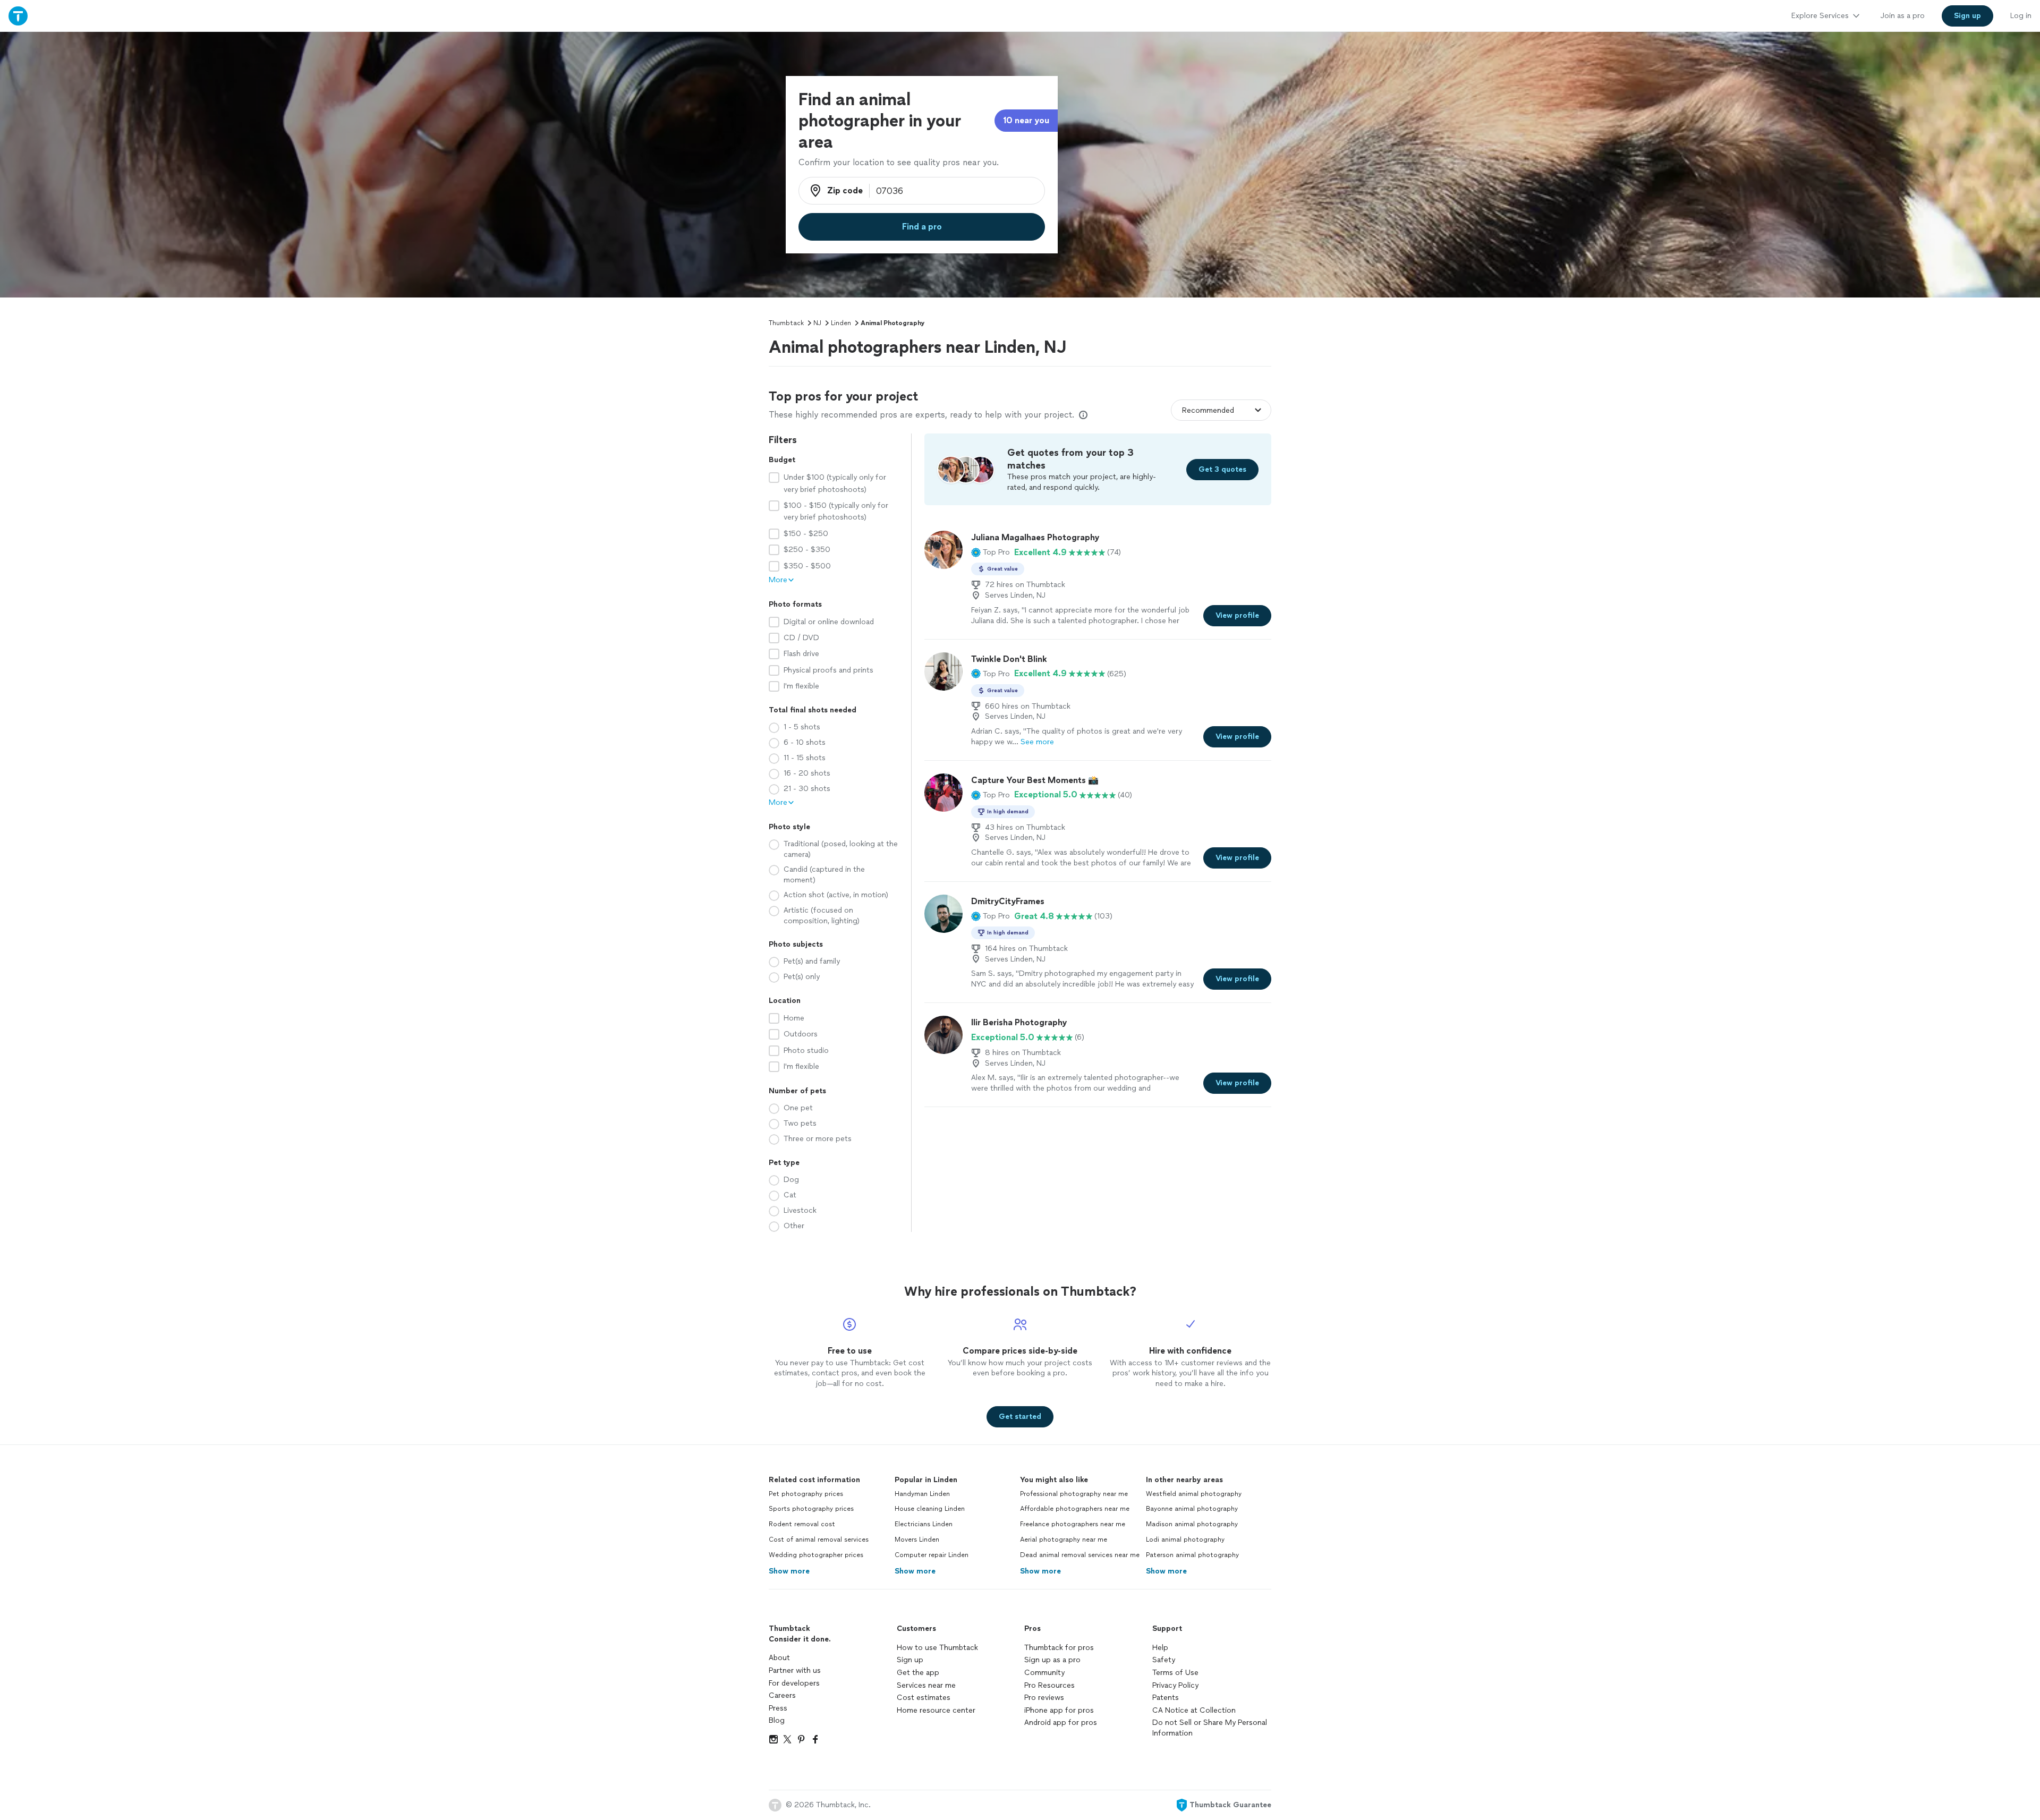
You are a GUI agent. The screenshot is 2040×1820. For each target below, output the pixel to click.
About (779, 1658)
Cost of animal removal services (819, 1540)
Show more (789, 1571)
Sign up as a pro (1052, 1660)
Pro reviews (1044, 1698)
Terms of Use (1175, 1673)
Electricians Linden (924, 1524)
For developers (794, 1683)
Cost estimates (924, 1698)
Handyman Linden (922, 1494)
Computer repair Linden (932, 1555)
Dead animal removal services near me (1080, 1555)
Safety (1164, 1660)
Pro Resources (1049, 1685)
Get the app (918, 1673)
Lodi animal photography (1185, 1540)
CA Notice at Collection (1194, 1710)
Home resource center (936, 1710)
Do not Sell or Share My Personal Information (1210, 1728)
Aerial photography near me (1064, 1540)
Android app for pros (1061, 1723)
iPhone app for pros (1059, 1710)
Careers (782, 1695)
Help (1160, 1648)
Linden (841, 323)
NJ (817, 323)
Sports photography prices (811, 1509)
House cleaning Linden (930, 1509)
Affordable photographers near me (1075, 1509)
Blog (777, 1720)
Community (1044, 1673)
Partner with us (795, 1670)
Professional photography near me (1074, 1494)
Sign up (910, 1660)
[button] (991, 552)
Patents (1166, 1698)
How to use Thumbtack (937, 1648)
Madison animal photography (1192, 1524)
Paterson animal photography (1192, 1555)
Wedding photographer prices (816, 1555)
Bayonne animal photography (1192, 1509)
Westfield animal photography (1194, 1494)
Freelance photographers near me (1073, 1524)
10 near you (1026, 120)
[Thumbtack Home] (18, 16)
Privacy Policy (1175, 1685)
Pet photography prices (806, 1494)
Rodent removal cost (802, 1524)
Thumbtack (786, 323)
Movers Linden (917, 1540)
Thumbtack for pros (1059, 1648)
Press (778, 1708)
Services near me (926, 1685)
